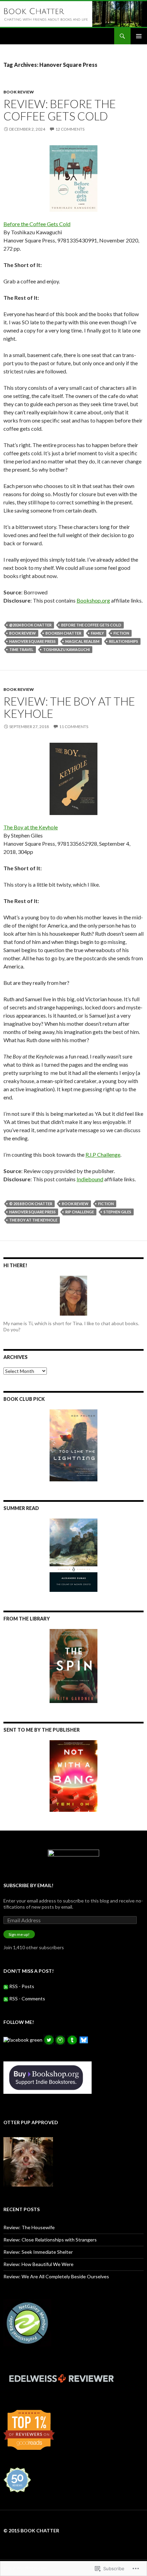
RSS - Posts (22, 1986)
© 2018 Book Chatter (31, 1204)
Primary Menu (139, 36)
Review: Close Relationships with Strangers (50, 2240)
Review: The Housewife (29, 2227)
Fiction (121, 633)
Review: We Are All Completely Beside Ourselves (56, 2276)
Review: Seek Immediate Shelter (38, 2252)
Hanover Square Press (32, 641)
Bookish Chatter (63, 633)
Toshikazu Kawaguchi (66, 649)
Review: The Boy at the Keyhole (69, 707)
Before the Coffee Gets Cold (37, 224)
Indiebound (90, 1179)
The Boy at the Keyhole (31, 827)
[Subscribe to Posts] (6, 1986)
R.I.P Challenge (103, 1154)
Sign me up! (19, 1934)
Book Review (19, 92)
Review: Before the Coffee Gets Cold (60, 110)
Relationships (124, 641)
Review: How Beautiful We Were (38, 2264)
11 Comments (74, 727)
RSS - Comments (27, 1998)
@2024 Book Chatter (30, 625)
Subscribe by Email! (28, 1885)
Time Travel (21, 649)
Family (97, 633)
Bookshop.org (93, 600)
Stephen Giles (117, 1212)
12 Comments (70, 129)
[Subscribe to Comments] (6, 1998)
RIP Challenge (80, 1212)
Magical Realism (82, 641)
